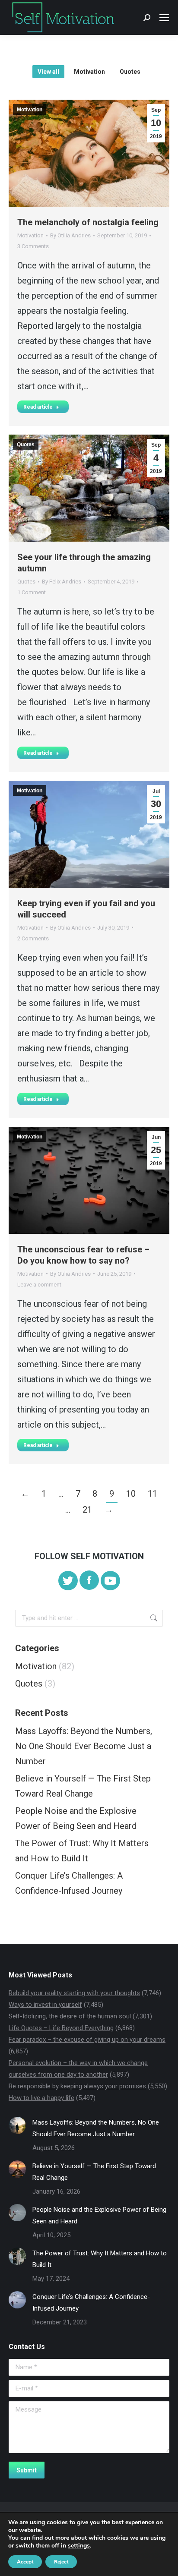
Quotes (130, 72)
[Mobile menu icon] (164, 18)
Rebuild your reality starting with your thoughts (74, 1993)
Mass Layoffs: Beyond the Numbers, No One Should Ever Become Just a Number (84, 1746)
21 (87, 1510)
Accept (25, 2562)
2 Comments (33, 938)
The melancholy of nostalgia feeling (88, 222)
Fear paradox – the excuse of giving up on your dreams (87, 2040)
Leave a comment (39, 1285)
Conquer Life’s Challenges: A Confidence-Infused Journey (69, 1883)
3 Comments (33, 246)
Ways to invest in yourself (45, 2005)
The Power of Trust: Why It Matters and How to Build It (82, 1851)
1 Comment (32, 592)
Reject (61, 2562)
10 (131, 1494)
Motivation (89, 72)
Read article (38, 407)
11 (153, 1494)
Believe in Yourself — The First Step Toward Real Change (83, 1786)
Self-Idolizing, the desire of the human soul (70, 2016)
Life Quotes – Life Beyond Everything (61, 2028)
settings (79, 2546)
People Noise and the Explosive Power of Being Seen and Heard (76, 1818)
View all (48, 72)
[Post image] (17, 2125)
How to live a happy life (41, 2098)
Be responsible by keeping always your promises (77, 2086)
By (70, 235)
